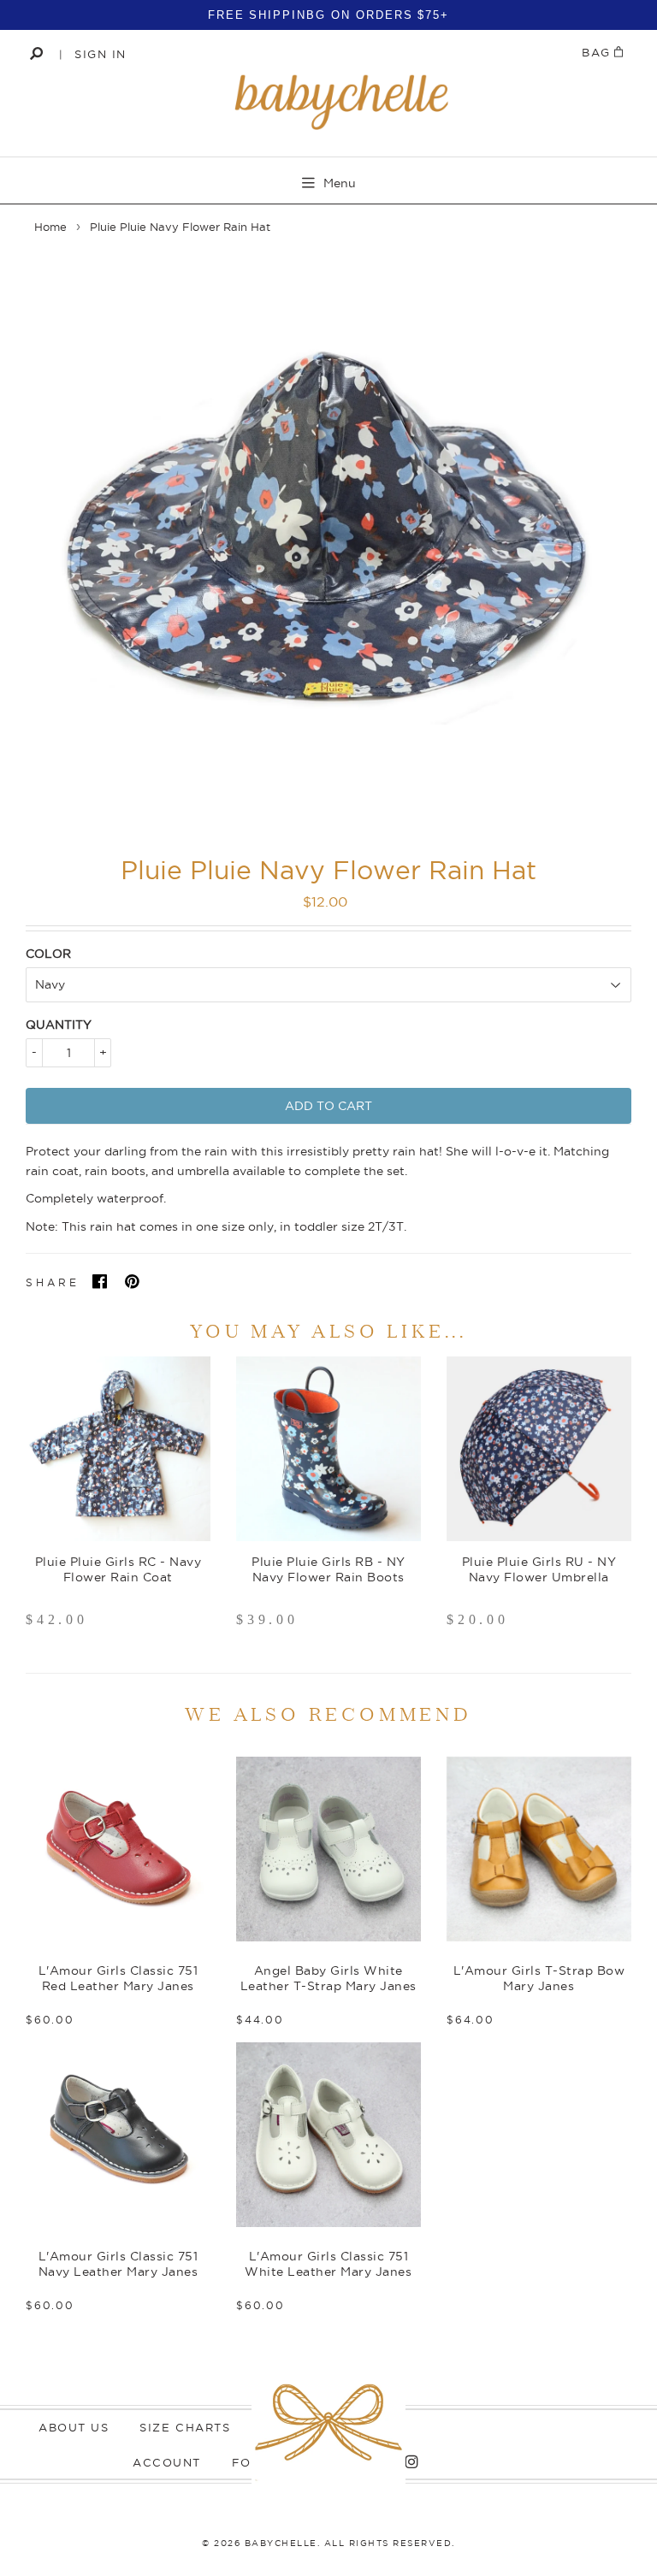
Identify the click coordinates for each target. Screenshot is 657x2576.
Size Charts (185, 2427)
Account (167, 2462)
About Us (74, 2427)
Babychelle (281, 2543)
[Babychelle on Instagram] (407, 2462)
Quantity (59, 1025)
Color (48, 954)
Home (50, 227)
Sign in (101, 54)
